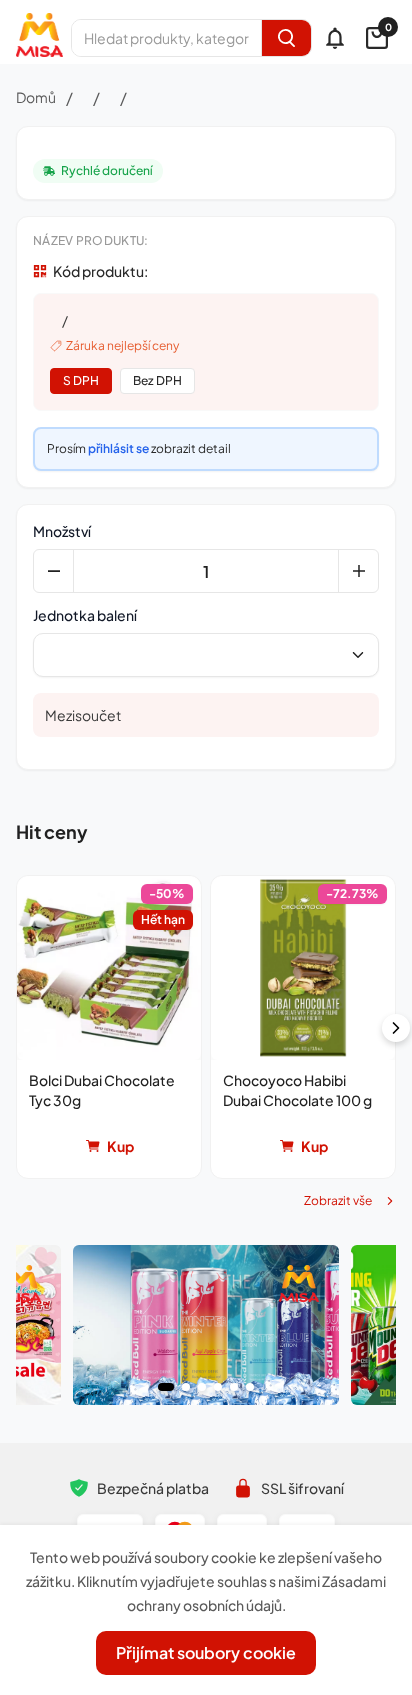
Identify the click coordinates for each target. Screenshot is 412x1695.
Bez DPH (157, 380)
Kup (120, 1146)
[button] (109, 1027)
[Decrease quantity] (54, 571)
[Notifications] (335, 38)
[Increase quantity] (358, 571)
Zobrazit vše (338, 1200)
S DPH (81, 380)
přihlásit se (118, 448)
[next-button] (396, 1028)
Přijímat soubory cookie (206, 1652)
